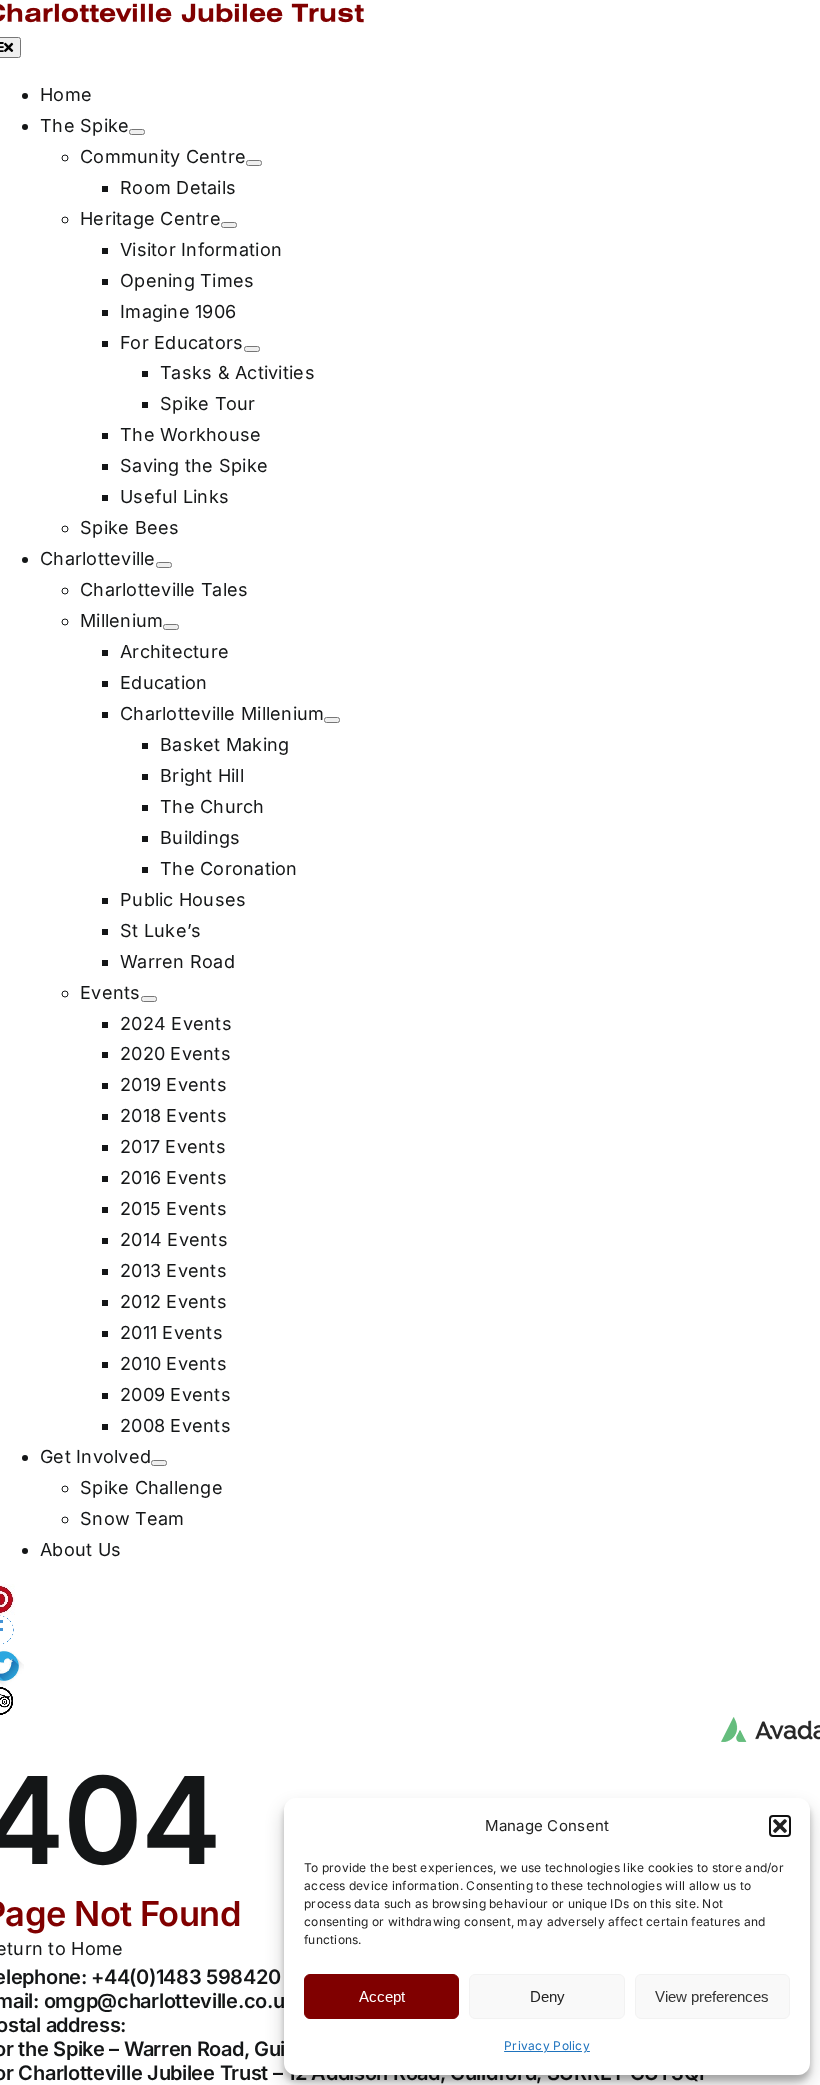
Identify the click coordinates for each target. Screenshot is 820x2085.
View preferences (712, 1996)
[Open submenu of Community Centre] (254, 163)
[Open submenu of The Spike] (137, 132)
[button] (780, 1826)
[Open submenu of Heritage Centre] (229, 225)
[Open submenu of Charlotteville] (164, 565)
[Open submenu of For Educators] (252, 349)
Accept (382, 1996)
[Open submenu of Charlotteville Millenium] (332, 720)
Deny (547, 1996)
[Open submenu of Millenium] (171, 627)
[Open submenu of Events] (149, 999)
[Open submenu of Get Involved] (159, 1463)
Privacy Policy (547, 2045)
